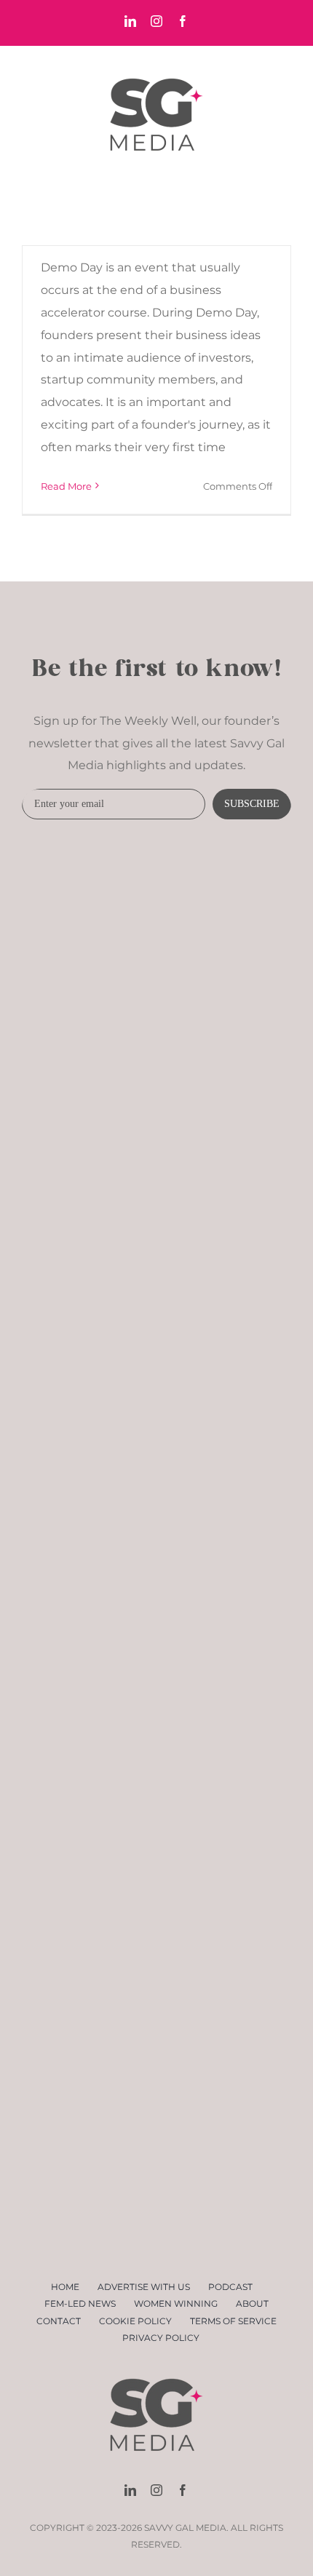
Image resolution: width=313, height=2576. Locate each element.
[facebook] (183, 2490)
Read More (66, 486)
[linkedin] (130, 2490)
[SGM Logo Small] (156, 2366)
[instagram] (156, 2490)
